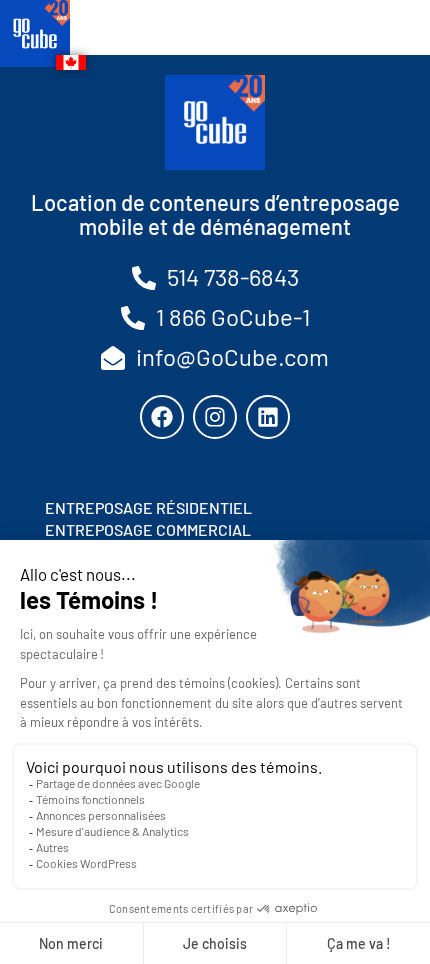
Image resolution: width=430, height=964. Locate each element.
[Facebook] (162, 417)
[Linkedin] (268, 417)
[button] (372, 33)
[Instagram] (215, 417)
